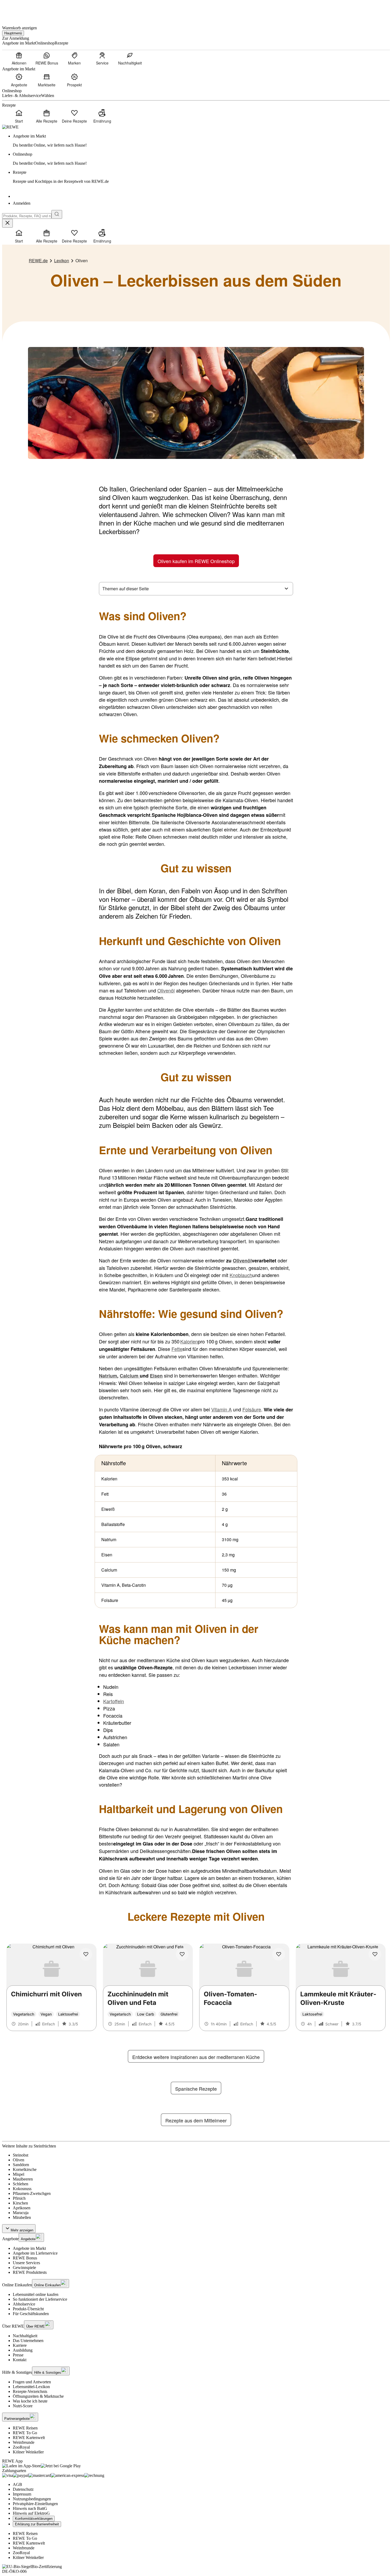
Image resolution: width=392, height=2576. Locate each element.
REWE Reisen (25, 2428)
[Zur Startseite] (20, 10)
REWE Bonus (25, 2258)
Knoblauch (241, 1275)
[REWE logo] (10, 127)
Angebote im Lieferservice (35, 2253)
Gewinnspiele (24, 2268)
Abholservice (24, 2304)
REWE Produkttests (30, 2272)
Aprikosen (22, 2208)
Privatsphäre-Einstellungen (35, 2504)
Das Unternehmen (28, 2341)
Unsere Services (26, 2263)
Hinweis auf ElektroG (31, 2513)
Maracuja (21, 2213)
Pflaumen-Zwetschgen (32, 2193)
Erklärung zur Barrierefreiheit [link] (37, 2524)
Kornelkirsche (25, 2169)
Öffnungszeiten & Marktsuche (38, 2396)
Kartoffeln (114, 1701)
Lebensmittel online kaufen (36, 2294)
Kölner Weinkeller (28, 2452)
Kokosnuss (22, 2189)
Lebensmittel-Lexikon (31, 2387)
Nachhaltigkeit (25, 2336)
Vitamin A (221, 1409)
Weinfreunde (24, 2442)
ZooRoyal (21, 2447)
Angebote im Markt (29, 2248)
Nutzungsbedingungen (32, 2499)
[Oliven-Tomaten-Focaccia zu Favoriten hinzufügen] (279, 1954)
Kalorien (189, 1341)
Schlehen (21, 2184)
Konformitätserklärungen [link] (34, 2519)
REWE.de (38, 261)
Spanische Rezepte (196, 2089)
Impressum (22, 2494)
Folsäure (252, 1409)
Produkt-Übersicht (28, 2309)
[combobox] (27, 216)
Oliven (19, 2160)
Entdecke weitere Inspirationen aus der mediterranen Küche (196, 2057)
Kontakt (20, 2360)
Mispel (19, 2174)
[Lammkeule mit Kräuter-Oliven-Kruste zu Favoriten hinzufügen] (375, 1954)
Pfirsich (19, 2198)
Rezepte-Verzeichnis (30, 2391)
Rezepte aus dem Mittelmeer (196, 2120)
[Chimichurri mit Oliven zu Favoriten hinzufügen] (86, 1954)
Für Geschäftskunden (31, 2314)
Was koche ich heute (30, 2401)
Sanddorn (21, 2165)
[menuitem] (19, 58)
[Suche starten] (57, 214)
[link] (201, 141)
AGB (17, 2484)
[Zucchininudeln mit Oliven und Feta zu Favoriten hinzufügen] (182, 1954)
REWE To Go (25, 2433)
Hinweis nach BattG (30, 2508)
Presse (18, 2355)
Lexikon (62, 261)
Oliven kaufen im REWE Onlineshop (196, 561)
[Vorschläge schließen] (7, 223)
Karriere (20, 2345)
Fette (177, 1349)
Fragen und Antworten (32, 2382)
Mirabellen (22, 2217)
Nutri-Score (23, 2406)
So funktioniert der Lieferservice (40, 2299)
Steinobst (21, 2155)
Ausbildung (23, 2350)
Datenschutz (23, 2489)
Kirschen (20, 2203)
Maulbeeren (23, 2179)
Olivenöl (166, 990)
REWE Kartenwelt (29, 2438)
